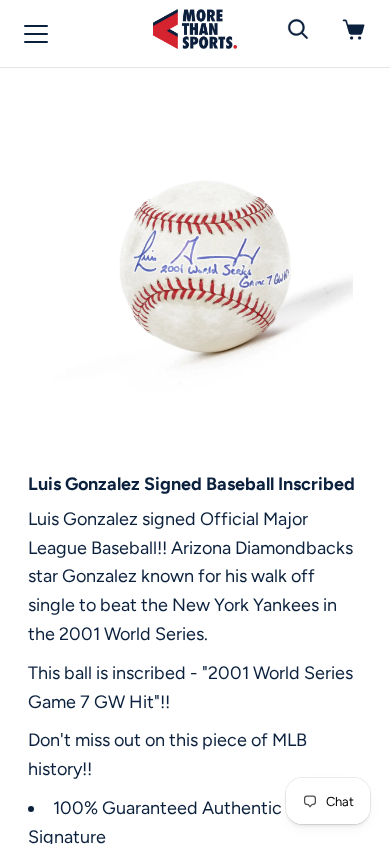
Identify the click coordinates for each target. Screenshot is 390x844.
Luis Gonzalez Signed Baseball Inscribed (191, 484)
